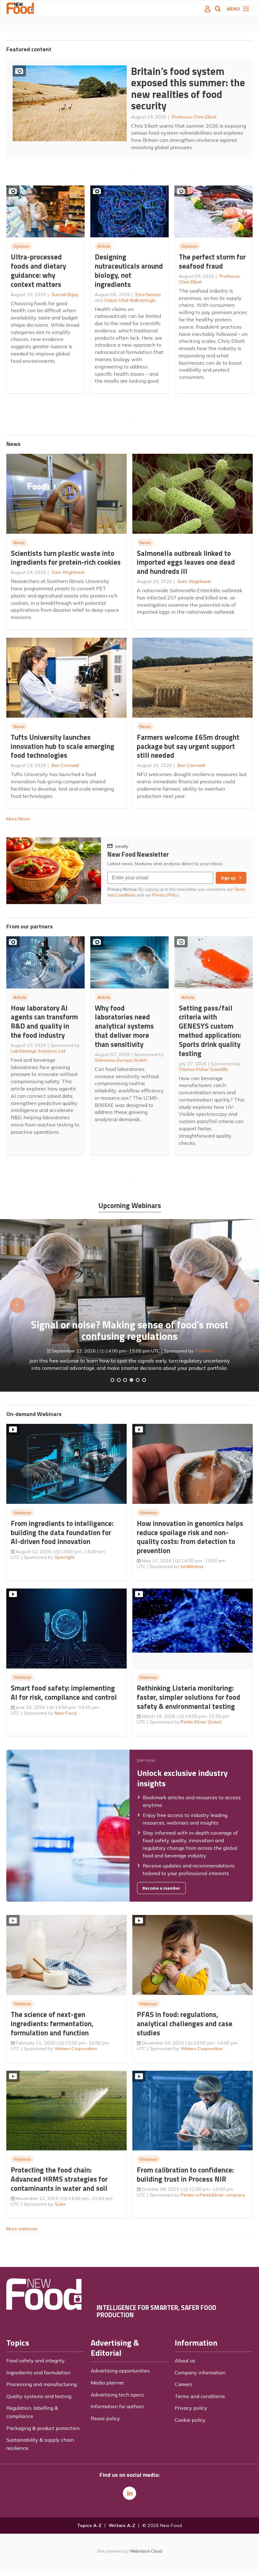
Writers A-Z (122, 2525)
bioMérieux (192, 1566)
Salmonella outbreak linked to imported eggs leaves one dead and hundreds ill (186, 562)
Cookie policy (190, 2420)
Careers (184, 2384)
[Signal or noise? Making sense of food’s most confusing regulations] (125, 1380)
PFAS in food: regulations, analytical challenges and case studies (185, 2023)
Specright (65, 1557)
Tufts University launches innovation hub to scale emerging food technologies (63, 746)
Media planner (107, 2383)
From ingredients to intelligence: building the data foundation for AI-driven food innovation (62, 1532)
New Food (66, 1713)
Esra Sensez (148, 295)
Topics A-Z (89, 2525)
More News (18, 819)
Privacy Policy (166, 895)
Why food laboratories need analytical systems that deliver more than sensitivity (124, 1026)
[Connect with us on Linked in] (129, 2493)
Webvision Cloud (146, 2551)
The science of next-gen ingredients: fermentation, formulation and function (52, 2023)
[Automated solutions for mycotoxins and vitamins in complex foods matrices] (131, 1380)
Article (104, 246)
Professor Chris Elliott (194, 117)
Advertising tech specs (117, 2395)
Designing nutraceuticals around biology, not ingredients (129, 270)
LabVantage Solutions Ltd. (38, 1051)
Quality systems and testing (39, 2396)
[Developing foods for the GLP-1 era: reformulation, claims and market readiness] (144, 1380)
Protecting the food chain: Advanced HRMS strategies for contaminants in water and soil (59, 2179)
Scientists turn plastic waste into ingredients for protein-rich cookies (66, 558)
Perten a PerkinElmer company (213, 2195)
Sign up (228, 878)
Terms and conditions (200, 2396)
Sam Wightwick (68, 572)
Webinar (22, 1513)
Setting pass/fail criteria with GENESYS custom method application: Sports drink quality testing (210, 1031)
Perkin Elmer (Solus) (201, 1722)
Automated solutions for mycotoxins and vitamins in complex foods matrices (129, 1318)
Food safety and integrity (36, 2360)
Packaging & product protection (43, 2428)
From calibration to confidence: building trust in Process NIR (185, 2174)
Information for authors (117, 2406)
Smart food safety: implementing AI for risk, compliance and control (64, 1692)
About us (185, 2360)
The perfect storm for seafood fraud (212, 261)
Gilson (175, 1339)
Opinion (21, 246)
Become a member (161, 1888)
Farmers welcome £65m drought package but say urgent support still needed (188, 746)
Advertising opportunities (120, 2371)
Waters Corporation (76, 2049)
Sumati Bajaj (65, 295)
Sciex (60, 2204)
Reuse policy (105, 2418)
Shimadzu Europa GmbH (121, 1060)
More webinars (22, 2229)
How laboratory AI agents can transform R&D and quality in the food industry (44, 1021)
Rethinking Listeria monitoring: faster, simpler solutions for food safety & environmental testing (189, 1697)
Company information (200, 2372)
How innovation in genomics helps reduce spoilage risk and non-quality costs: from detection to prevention (190, 1537)
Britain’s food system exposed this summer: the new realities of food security (188, 88)
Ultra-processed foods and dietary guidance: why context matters (38, 270)
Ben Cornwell (65, 765)
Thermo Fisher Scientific (204, 1069)
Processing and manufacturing (42, 2384)
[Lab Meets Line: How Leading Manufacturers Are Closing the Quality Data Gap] (119, 1380)
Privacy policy (191, 2408)
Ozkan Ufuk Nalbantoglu (130, 300)
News (19, 543)
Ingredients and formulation (38, 2372)
